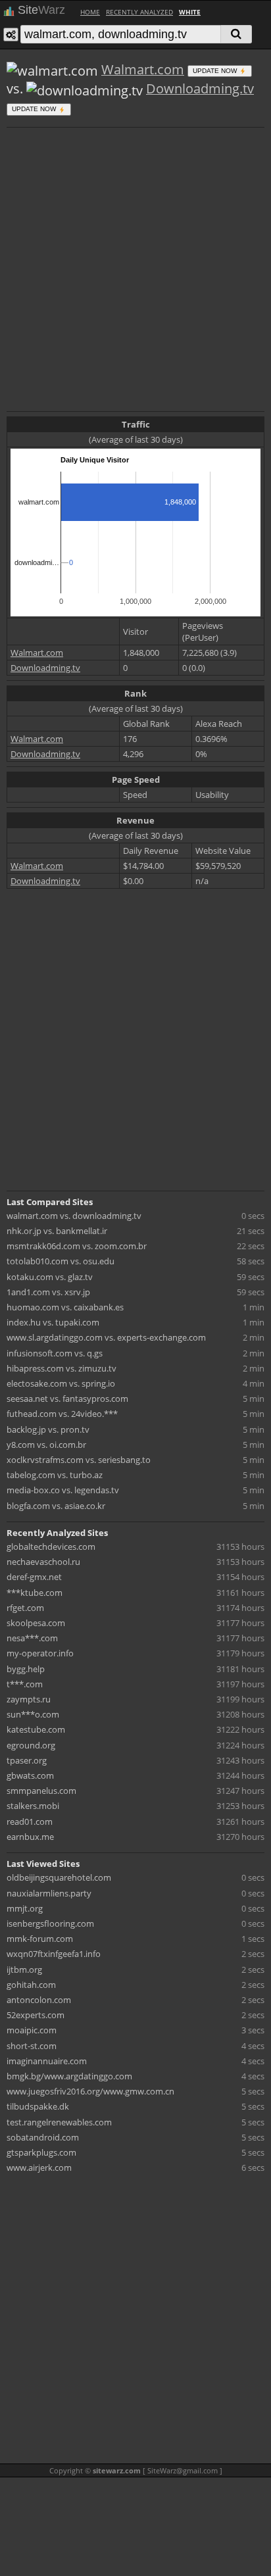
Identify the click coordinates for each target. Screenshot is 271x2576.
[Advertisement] (135, 268)
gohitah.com (31, 1985)
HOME (90, 12)
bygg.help (26, 1669)
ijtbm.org (24, 1969)
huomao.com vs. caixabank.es (65, 1307)
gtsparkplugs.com (41, 2152)
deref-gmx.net (34, 1577)
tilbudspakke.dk (38, 2106)
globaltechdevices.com (51, 1547)
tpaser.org (27, 1760)
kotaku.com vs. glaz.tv (50, 1277)
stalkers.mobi (33, 1806)
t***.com (25, 1684)
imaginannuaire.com (47, 2061)
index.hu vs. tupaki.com (53, 1322)
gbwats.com (30, 1775)
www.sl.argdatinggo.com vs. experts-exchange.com (106, 1337)
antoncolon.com (39, 2000)
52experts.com (36, 2015)
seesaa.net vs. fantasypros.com (67, 1399)
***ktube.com (35, 1593)
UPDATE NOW (216, 71)
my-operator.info (40, 1653)
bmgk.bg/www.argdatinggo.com (69, 2076)
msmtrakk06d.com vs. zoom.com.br (77, 1246)
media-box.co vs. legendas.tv (63, 1490)
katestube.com (36, 1729)
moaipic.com (32, 2030)
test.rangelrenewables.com (59, 2122)
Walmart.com (143, 69)
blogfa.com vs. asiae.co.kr (56, 1506)
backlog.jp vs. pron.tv (48, 1429)
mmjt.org (25, 1908)
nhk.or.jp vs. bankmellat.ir (57, 1231)
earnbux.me (30, 1837)
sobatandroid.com (43, 2137)
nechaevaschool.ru (43, 1562)
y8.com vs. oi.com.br (46, 1445)
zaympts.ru (29, 1699)
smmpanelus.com (41, 1791)
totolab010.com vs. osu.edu (61, 1261)
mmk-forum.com (40, 1939)
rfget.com (25, 1608)
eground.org (31, 1745)
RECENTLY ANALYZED (139, 12)
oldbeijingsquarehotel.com (59, 1877)
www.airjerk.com (39, 2167)
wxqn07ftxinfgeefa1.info (54, 1954)
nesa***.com (32, 1638)
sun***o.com (33, 1714)
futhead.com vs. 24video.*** (62, 1414)
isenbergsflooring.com (50, 1923)
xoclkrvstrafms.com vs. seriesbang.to (79, 1460)
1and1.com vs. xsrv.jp (48, 1292)
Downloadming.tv (200, 88)
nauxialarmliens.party (49, 1893)
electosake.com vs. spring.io (61, 1383)
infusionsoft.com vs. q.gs (55, 1353)
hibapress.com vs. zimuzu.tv (62, 1368)
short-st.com (32, 2046)
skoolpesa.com (36, 1623)
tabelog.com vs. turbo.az (55, 1475)
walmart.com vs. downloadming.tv (74, 1216)
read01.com (30, 1821)
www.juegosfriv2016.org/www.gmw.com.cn (90, 2091)
